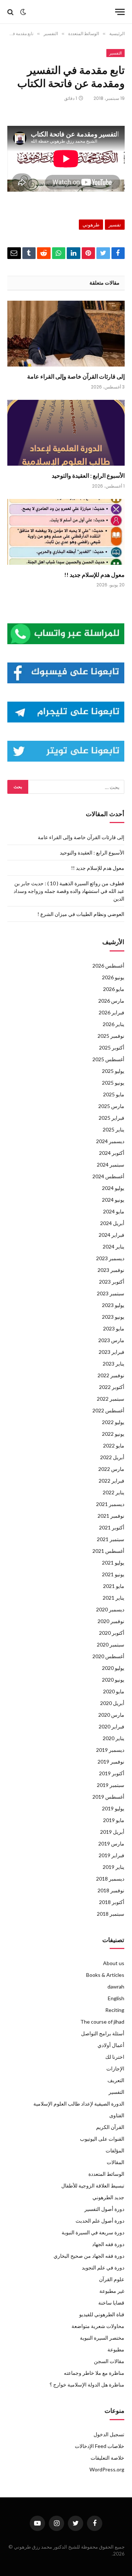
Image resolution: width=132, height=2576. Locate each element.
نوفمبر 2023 (111, 1270)
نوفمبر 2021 (111, 1516)
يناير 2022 (113, 1492)
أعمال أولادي (111, 2045)
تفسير (115, 225)
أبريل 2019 (112, 1832)
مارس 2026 (111, 1001)
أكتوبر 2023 (112, 1282)
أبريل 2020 (112, 1703)
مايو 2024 (114, 1211)
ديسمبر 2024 (110, 1141)
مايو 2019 (114, 1820)
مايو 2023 (114, 1328)
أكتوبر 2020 (112, 1633)
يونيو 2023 (113, 1317)
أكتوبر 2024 (112, 1153)
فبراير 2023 (111, 1352)
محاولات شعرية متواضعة (98, 2326)
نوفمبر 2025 (111, 1036)
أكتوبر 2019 (112, 1773)
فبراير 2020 (111, 1726)
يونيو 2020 (113, 1680)
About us (114, 1963)
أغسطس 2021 (108, 1551)
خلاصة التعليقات (107, 2458)
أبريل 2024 (112, 1223)
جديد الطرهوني (108, 2197)
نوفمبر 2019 (111, 1762)
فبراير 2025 (111, 1118)
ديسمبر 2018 (110, 1879)
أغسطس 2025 (108, 1059)
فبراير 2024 (111, 1235)
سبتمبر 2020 (111, 1644)
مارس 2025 (111, 1106)
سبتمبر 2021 (111, 1539)
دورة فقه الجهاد (108, 2244)
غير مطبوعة (112, 2291)
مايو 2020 (114, 1691)
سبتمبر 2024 (111, 1165)
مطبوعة (116, 2349)
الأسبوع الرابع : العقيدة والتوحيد (88, 475)
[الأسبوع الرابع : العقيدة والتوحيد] (66, 433)
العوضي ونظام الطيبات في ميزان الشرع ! (81, 914)
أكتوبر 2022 (112, 1387)
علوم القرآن (112, 2279)
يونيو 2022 (113, 1434)
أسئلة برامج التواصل (103, 2033)
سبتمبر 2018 (111, 1914)
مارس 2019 (111, 1843)
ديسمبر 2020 (110, 1609)
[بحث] (11, 12)
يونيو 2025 (113, 1083)
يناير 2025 (113, 1129)
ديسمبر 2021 (110, 1504)
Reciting (115, 2010)
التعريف (116, 2080)
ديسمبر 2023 (110, 1258)
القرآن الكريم (110, 2127)
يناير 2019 (113, 1867)
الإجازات (115, 2068)
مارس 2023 (111, 1340)
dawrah (116, 1987)
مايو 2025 (114, 1094)
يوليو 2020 (113, 1668)
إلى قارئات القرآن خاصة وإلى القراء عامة (76, 376)
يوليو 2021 (113, 1563)
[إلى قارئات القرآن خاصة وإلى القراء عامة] (66, 334)
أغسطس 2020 (108, 1656)
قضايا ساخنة (111, 2303)
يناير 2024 (113, 1246)
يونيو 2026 (113, 977)
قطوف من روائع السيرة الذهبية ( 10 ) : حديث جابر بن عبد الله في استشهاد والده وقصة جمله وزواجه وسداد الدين (69, 891)
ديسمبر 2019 (110, 1750)
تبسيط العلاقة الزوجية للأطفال (93, 2186)
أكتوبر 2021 (112, 1527)
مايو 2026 (114, 989)
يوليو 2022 (113, 1422)
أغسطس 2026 (108, 966)
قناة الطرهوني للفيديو (102, 2314)
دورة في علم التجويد (103, 2267)
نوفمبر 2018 (111, 1890)
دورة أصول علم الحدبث (100, 2221)
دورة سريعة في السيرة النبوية (93, 2232)
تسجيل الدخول (109, 2434)
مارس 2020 (111, 1715)
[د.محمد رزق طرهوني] (69, 12)
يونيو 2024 (113, 1200)
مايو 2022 (114, 1445)
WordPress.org (107, 2469)
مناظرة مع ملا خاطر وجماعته (94, 2373)
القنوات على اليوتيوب (102, 2139)
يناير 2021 (113, 1598)
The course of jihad (102, 2022)
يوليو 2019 (113, 1808)
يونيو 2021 (113, 1574)
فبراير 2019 (111, 1855)
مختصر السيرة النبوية (102, 2338)
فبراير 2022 (111, 1481)
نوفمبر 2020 (111, 1621)
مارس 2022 (111, 1469)
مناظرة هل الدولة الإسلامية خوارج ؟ (87, 2385)
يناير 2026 (113, 1024)
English (116, 1998)
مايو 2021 (114, 1586)
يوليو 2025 (113, 1071)
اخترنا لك (115, 2057)
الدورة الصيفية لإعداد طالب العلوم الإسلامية (79, 2104)
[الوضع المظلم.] (23, 12)
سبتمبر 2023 (111, 1293)
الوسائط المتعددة (106, 2174)
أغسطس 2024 (108, 1176)
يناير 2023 (113, 1364)
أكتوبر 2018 (112, 1902)
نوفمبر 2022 (111, 1375)
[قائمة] (120, 12)
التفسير (115, 53)
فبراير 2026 (111, 1012)
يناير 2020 (113, 1738)
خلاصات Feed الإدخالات (100, 2446)
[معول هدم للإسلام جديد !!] (66, 532)
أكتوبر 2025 (112, 1047)
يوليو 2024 (113, 1188)
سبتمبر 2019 (111, 1785)
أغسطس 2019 (108, 1797)
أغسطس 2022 (108, 1410)
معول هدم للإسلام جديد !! (94, 574)
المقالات (115, 2162)
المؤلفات (115, 2150)
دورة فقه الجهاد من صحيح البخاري (89, 2256)
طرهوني (91, 225)
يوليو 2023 (113, 1305)
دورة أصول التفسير (104, 2209)
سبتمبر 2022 (111, 1399)
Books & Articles (105, 1975)
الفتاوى (117, 2115)
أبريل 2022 (112, 1457)
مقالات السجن (109, 2361)
